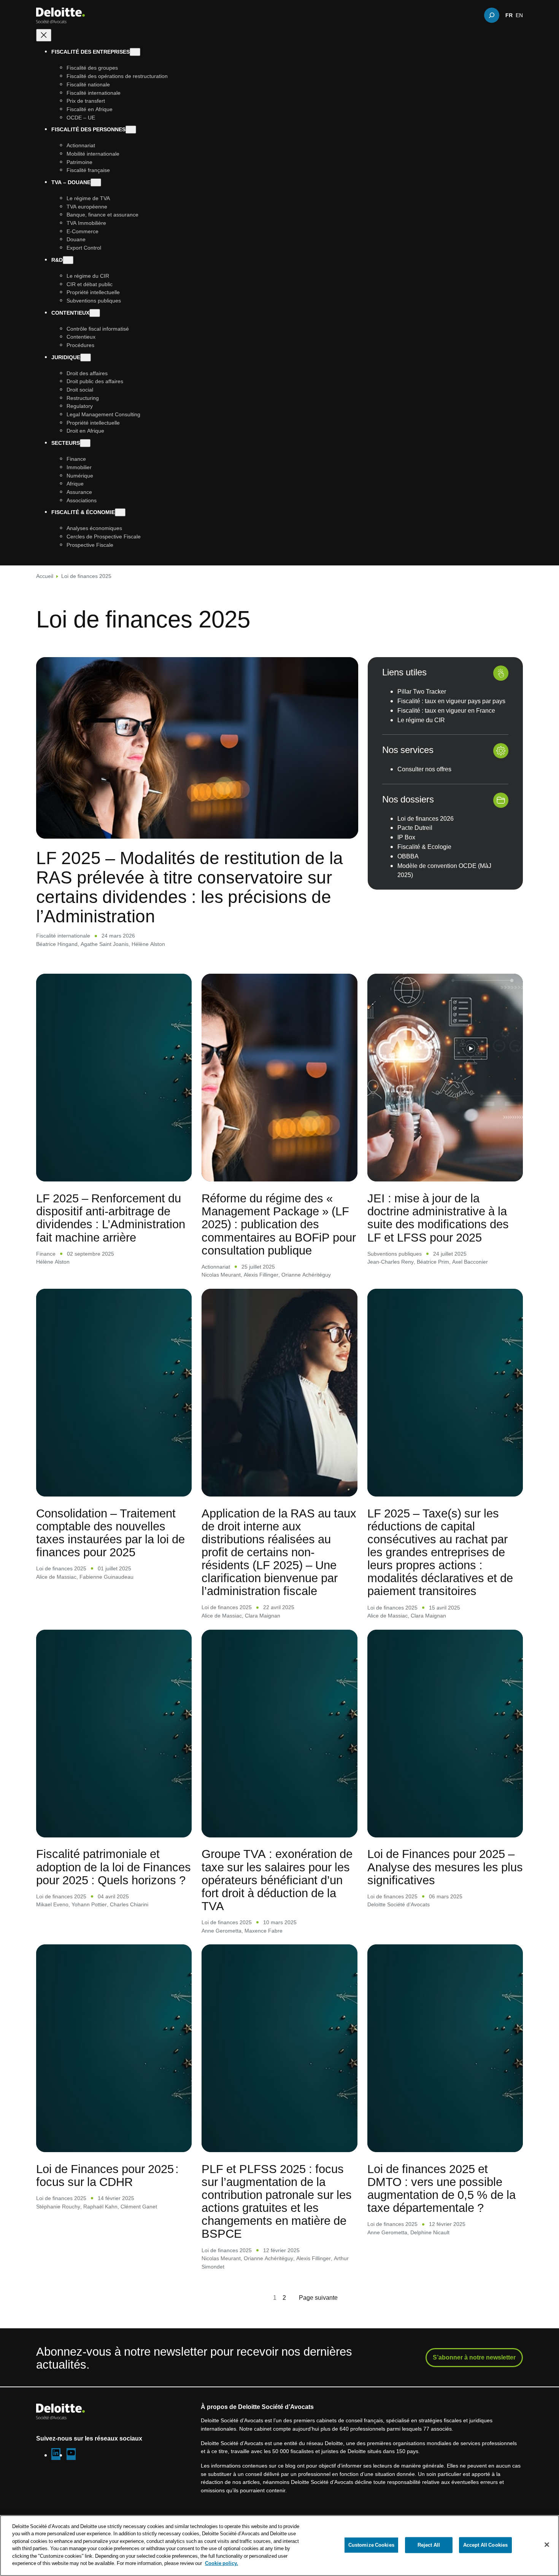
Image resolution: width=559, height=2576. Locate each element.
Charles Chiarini (129, 1904)
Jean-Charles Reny (391, 1262)
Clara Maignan (263, 1615)
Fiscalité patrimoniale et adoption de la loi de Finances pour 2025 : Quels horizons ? (114, 1866)
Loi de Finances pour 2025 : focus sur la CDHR (107, 2175)
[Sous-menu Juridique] (86, 357)
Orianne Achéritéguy (306, 1274)
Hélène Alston (148, 944)
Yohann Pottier (89, 1904)
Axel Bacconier (470, 1262)
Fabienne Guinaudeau (106, 1577)
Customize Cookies (371, 2545)
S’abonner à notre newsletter (474, 2357)
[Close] (547, 2544)
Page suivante (318, 2297)
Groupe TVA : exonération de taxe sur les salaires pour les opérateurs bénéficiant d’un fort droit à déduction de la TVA (277, 1879)
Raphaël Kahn (100, 2206)
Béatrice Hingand (57, 944)
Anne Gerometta (222, 1930)
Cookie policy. (222, 2563)
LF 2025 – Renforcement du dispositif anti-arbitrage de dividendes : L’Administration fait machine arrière (111, 1217)
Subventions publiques (395, 1254)
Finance (46, 1254)
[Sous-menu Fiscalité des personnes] (131, 130)
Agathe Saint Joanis (105, 944)
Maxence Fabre (264, 1930)
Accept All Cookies (485, 2545)
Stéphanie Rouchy (58, 2206)
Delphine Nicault (430, 2232)
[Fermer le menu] (44, 36)
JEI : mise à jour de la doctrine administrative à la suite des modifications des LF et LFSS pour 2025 (438, 1217)
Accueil (45, 576)
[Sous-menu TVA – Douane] (96, 183)
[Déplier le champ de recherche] (492, 15)
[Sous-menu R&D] (68, 260)
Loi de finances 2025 (61, 1568)
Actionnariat (216, 1267)
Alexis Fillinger (261, 1274)
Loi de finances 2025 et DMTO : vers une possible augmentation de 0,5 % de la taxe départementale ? (441, 2188)
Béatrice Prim (433, 1262)
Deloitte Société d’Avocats (399, 1904)
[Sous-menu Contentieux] (95, 313)
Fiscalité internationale (63, 935)
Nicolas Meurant (221, 1274)
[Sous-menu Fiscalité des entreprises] (135, 52)
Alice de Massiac (56, 1577)
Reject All (429, 2545)
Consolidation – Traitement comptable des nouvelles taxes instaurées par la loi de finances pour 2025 (110, 1532)
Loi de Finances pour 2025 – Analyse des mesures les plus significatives (445, 1866)
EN (519, 15)
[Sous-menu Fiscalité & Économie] (120, 513)
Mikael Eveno (52, 1904)
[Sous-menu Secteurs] (85, 443)
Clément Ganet (139, 2206)
